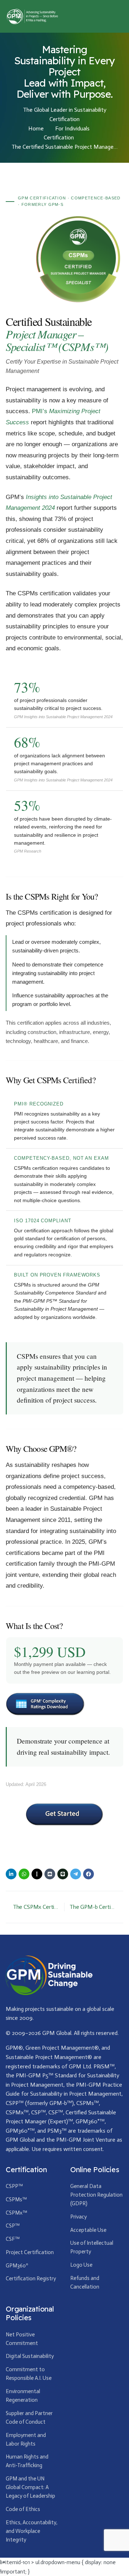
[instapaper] (37, 1874)
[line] (63, 1874)
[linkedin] (11, 1874)
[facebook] (89, 1874)
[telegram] (76, 1874)
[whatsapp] (24, 1874)
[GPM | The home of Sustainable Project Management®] (32, 16)
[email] (50, 1874)
